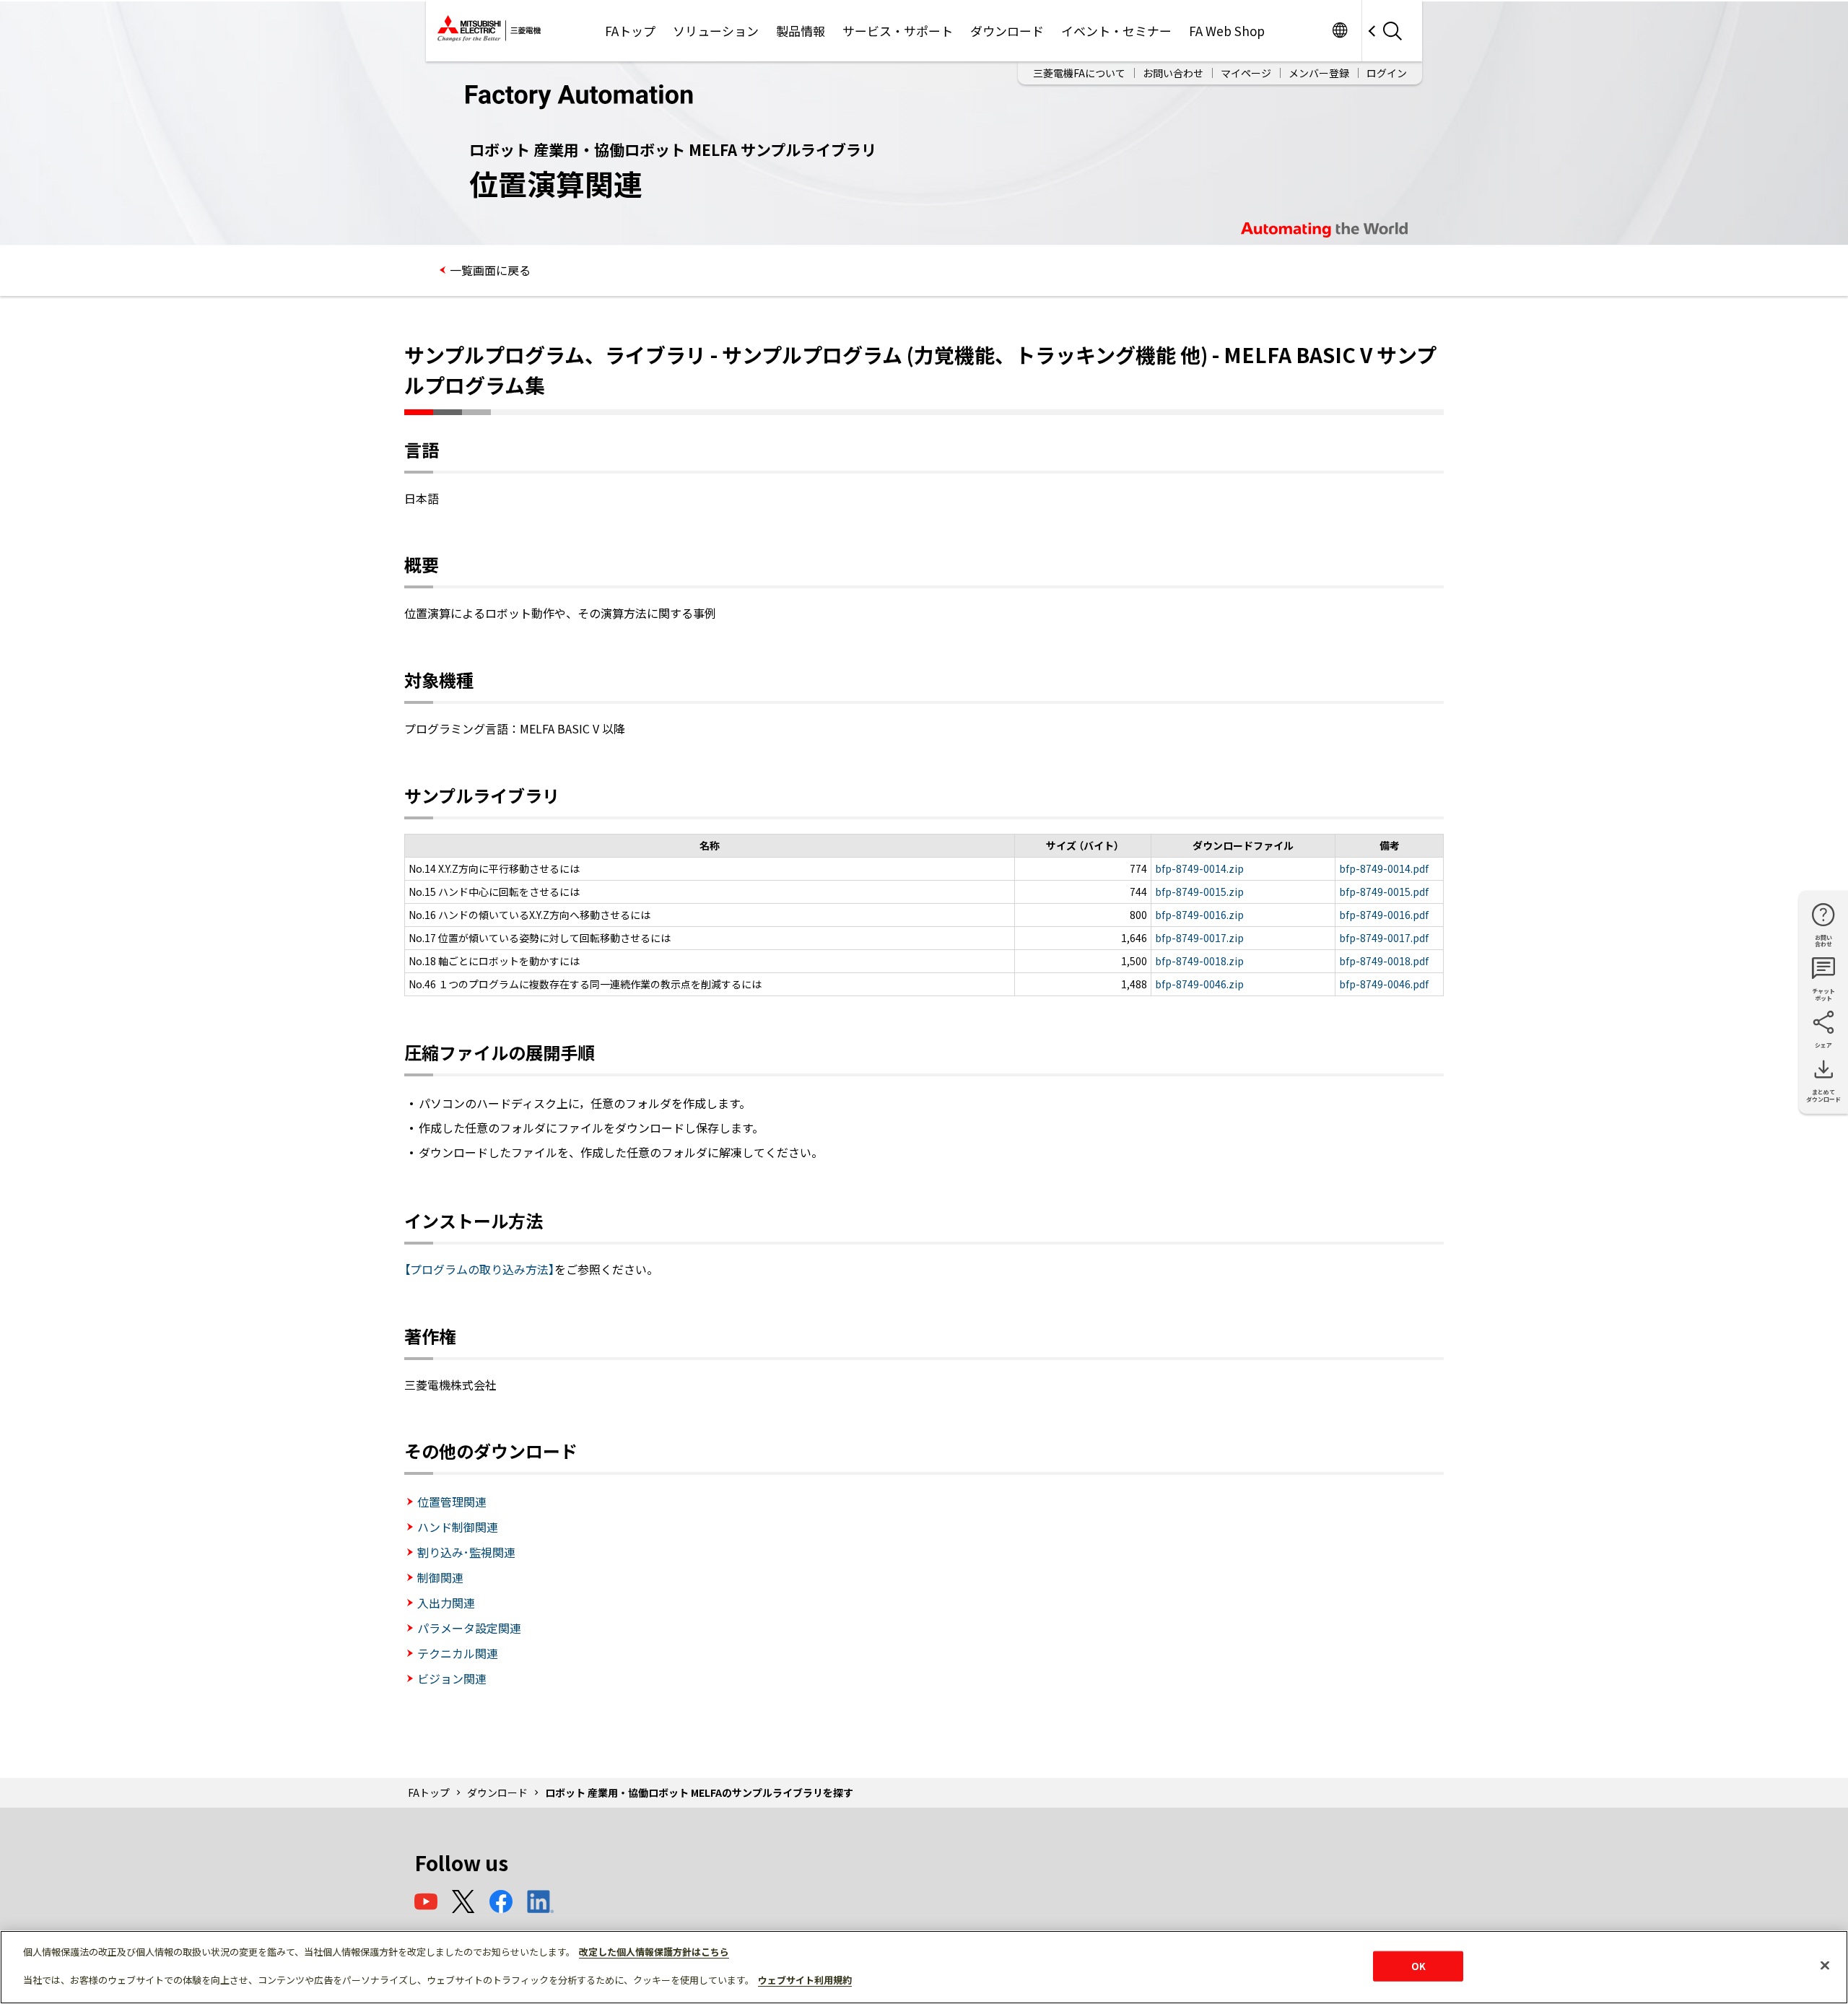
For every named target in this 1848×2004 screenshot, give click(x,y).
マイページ (1246, 73)
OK (1418, 1966)
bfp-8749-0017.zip (1199, 938)
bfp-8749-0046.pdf (1384, 984)
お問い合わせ (1173, 73)
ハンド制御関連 (458, 1527)
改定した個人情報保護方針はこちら (654, 1952)
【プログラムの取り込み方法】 (479, 1269)
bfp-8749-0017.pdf (1384, 938)
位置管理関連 (452, 1502)
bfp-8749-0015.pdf (1384, 892)
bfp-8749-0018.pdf (1384, 961)
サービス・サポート (898, 31)
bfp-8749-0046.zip (1199, 984)
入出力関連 (446, 1603)
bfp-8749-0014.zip (1199, 868)
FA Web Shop (1227, 31)
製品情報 (801, 31)
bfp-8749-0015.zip (1199, 892)
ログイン (1387, 73)
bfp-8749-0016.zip (1199, 915)
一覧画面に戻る (490, 270)
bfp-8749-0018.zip (1199, 961)
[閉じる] (1825, 1966)
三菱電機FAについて (1079, 73)
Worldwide (1339, 31)
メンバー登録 (1319, 73)
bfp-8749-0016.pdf (1384, 915)
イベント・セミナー (1116, 31)
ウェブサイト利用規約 (805, 1980)
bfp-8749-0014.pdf (1384, 868)
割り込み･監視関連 (466, 1552)
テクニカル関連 (458, 1653)
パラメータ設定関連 (469, 1628)
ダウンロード (1007, 31)
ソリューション (716, 31)
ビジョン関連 (452, 1678)
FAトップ (630, 31)
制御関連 (440, 1577)
